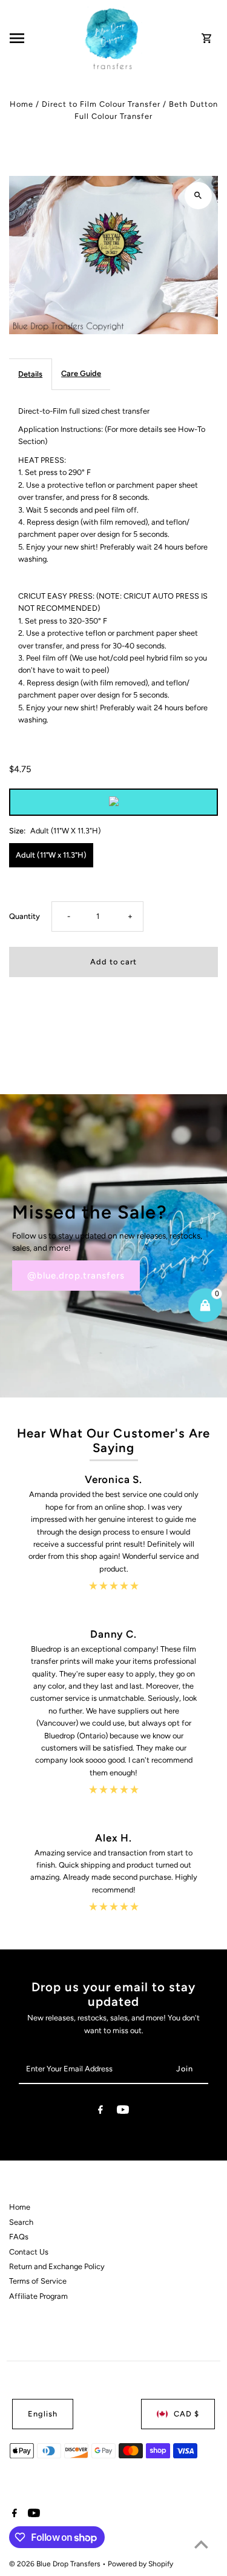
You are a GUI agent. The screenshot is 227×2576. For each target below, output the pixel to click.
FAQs (19, 2237)
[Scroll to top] (201, 2544)
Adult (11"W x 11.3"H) (51, 855)
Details (30, 374)
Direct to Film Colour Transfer (101, 104)
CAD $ (186, 2414)
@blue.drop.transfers (76, 1276)
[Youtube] (123, 2112)
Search (21, 2222)
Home (21, 104)
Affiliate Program (38, 2296)
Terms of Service (38, 2281)
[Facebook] (100, 2112)
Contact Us (29, 2252)
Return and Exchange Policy (57, 2266)
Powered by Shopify (140, 2564)
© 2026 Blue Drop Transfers (56, 2564)
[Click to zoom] (198, 196)
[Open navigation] (44, 38)
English (43, 2414)
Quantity (25, 916)
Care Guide (81, 373)
